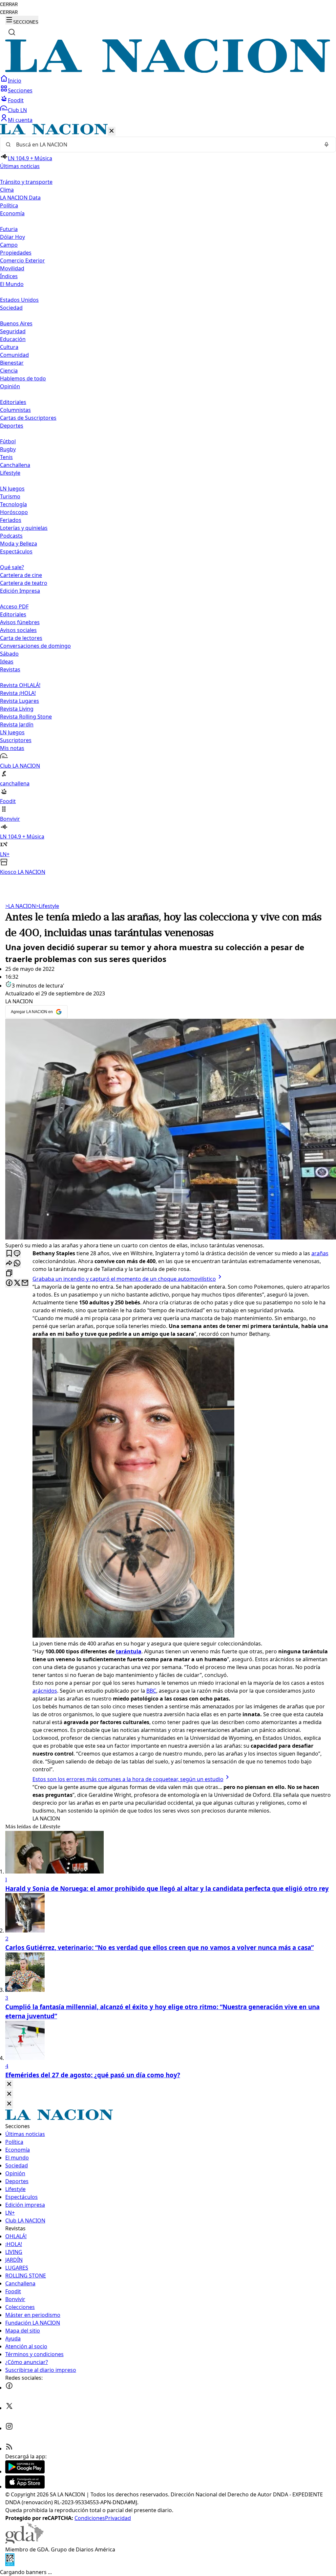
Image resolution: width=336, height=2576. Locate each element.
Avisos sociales (18, 630)
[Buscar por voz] (326, 144)
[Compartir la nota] (9, 1264)
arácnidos (45, 1691)
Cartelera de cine (21, 575)
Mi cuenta (20, 120)
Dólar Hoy (12, 237)
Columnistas (15, 410)
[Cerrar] (112, 131)
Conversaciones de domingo (35, 646)
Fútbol (8, 441)
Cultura (9, 347)
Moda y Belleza (19, 544)
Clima (7, 190)
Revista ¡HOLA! (18, 693)
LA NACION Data (20, 198)
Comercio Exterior (22, 260)
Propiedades (16, 253)
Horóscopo (14, 512)
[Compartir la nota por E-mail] (25, 1283)
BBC (151, 1691)
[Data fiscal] (10, 2564)
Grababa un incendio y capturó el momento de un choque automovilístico (124, 1279)
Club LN (17, 110)
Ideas (7, 662)
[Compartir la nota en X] (17, 1283)
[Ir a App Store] (25, 2487)
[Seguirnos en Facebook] (9, 2388)
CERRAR (9, 4)
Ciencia (9, 371)
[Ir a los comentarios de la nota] (17, 1254)
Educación (13, 339)
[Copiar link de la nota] (9, 1273)
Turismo (10, 496)
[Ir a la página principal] (168, 71)
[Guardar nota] (9, 1254)
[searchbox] (165, 144)
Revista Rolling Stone (26, 717)
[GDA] (24, 2542)
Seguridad (13, 331)
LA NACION (21, 906)
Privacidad (118, 2518)
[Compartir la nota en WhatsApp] (17, 1264)
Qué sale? (12, 567)
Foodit (16, 100)
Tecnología (13, 504)
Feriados (11, 520)
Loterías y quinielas (24, 528)
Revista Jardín (17, 724)
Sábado (9, 654)
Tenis (6, 457)
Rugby (8, 449)
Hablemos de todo (23, 378)
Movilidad (12, 268)
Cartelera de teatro (24, 583)
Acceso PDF (14, 606)
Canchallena (15, 465)
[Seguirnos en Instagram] (9, 2428)
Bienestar (12, 363)
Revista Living (17, 709)
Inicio (15, 81)
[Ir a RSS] (9, 2449)
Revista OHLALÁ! (20, 685)
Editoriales (13, 402)
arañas (320, 1253)
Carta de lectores (21, 638)
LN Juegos (12, 489)
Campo (9, 245)
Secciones (20, 90)
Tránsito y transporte (26, 182)
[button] (168, 500)
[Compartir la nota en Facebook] (9, 1283)
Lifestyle (47, 906)
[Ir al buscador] (12, 32)
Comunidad (14, 355)
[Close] (9, 2084)
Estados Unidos (19, 300)
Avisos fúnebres (20, 622)
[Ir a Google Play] (25, 2471)
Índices (9, 276)
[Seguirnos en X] (9, 2408)
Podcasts (11, 536)
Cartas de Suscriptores (28, 418)
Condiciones (90, 2518)
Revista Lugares (20, 701)
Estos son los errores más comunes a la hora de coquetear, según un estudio (128, 1779)
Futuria (9, 229)
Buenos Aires (16, 323)
